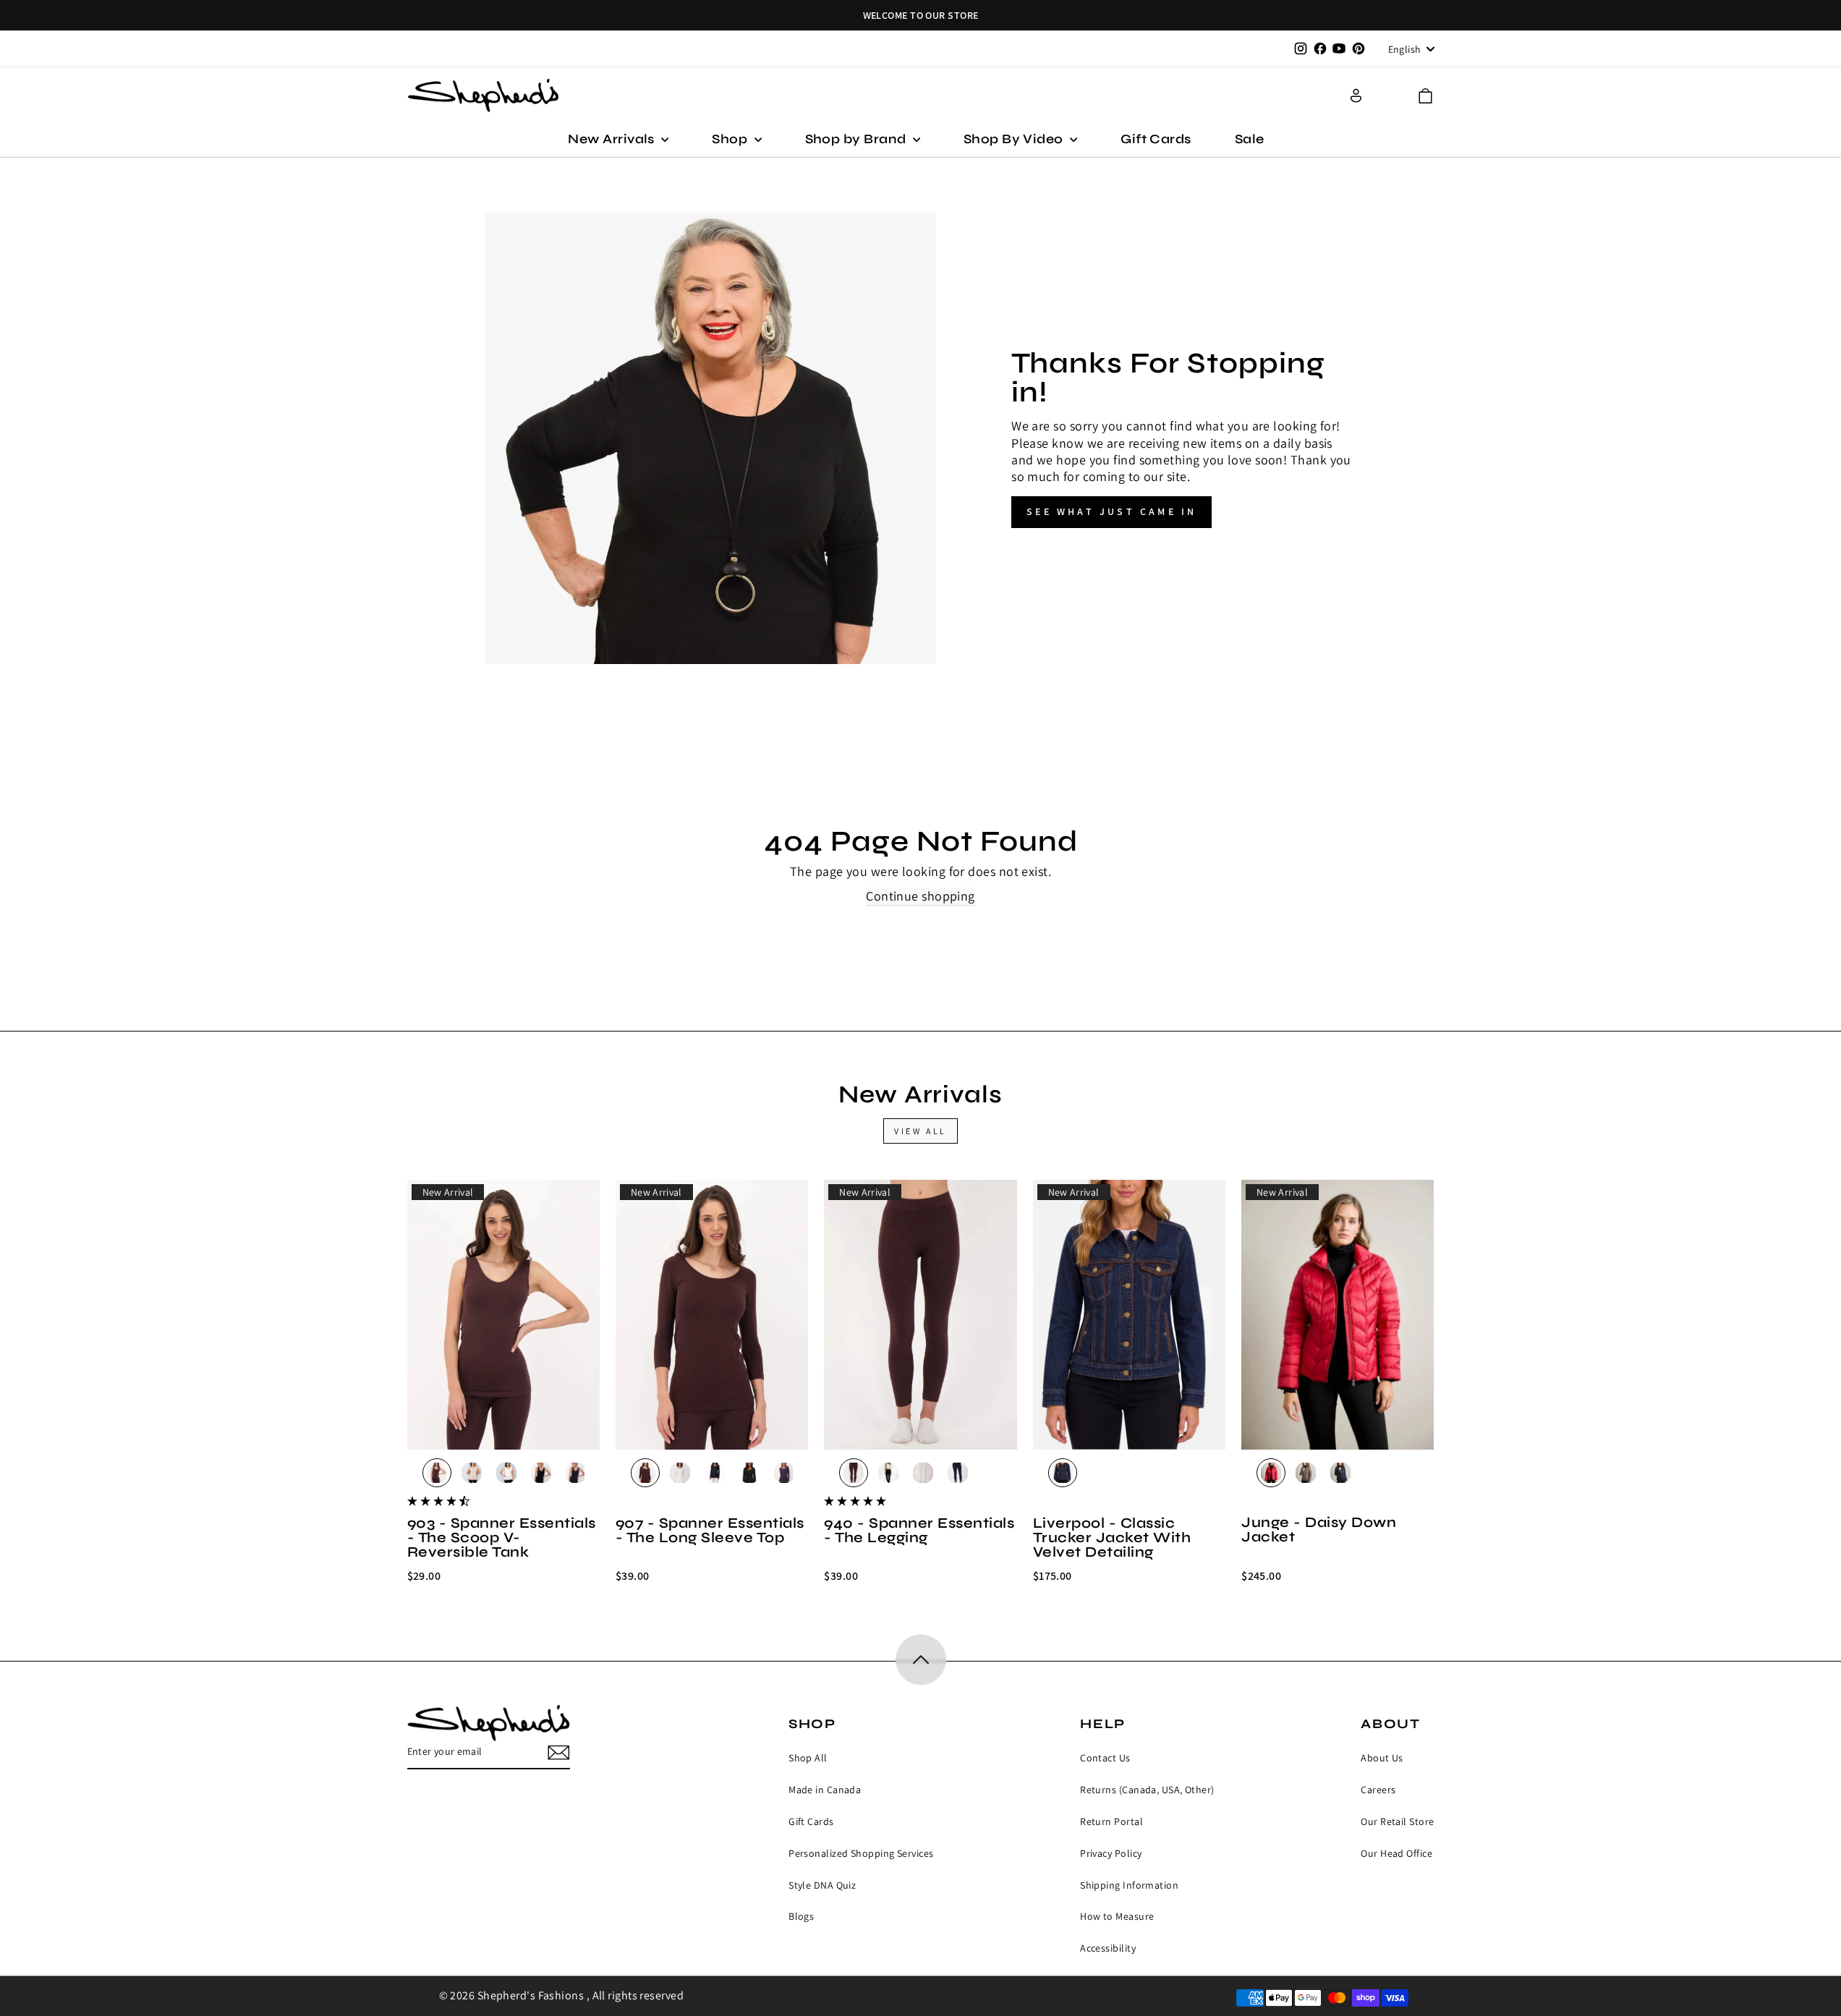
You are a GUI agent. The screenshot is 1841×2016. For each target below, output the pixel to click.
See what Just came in (1111, 511)
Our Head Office (1396, 1853)
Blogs (801, 1916)
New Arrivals (613, 139)
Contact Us (1105, 1758)
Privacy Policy (1111, 1853)
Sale (1250, 139)
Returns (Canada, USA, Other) (1147, 1790)
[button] (1425, 96)
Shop (731, 139)
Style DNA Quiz (822, 1885)
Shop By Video (1015, 139)
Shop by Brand (857, 139)
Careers (1378, 1790)
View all (920, 1131)
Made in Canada (825, 1790)
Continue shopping (920, 896)
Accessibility (1108, 1948)
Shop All (808, 1758)
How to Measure (1117, 1916)
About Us (1382, 1758)
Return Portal (1111, 1821)
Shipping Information (1129, 1885)
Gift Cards (1156, 139)
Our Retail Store (1397, 1821)
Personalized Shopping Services (861, 1853)
